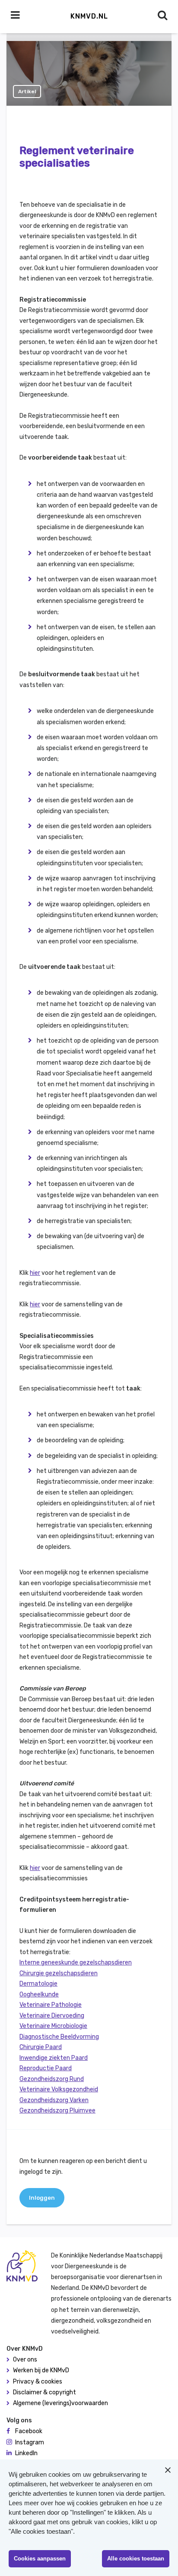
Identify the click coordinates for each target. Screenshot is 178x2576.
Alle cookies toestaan (136, 2559)
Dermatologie (38, 1984)
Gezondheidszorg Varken (54, 2100)
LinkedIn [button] (26, 2453)
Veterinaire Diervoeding (52, 2016)
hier (35, 1273)
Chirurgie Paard (41, 2047)
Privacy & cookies (38, 2382)
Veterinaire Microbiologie (53, 2026)
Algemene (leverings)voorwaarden (60, 2403)
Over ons (25, 2360)
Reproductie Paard (46, 2068)
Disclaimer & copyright (44, 2392)
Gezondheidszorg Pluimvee (57, 2111)
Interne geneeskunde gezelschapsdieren (76, 1963)
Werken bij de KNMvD (41, 2370)
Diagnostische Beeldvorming (59, 2037)
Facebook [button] (29, 2431)
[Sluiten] (168, 2470)
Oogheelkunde (39, 1994)
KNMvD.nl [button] (89, 16)
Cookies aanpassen (40, 2559)
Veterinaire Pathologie (51, 2005)
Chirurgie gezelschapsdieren (59, 1973)
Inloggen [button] (42, 2198)
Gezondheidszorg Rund (52, 2079)
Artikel (27, 91)
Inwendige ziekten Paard (54, 2058)
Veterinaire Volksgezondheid (59, 2089)
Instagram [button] (30, 2442)
